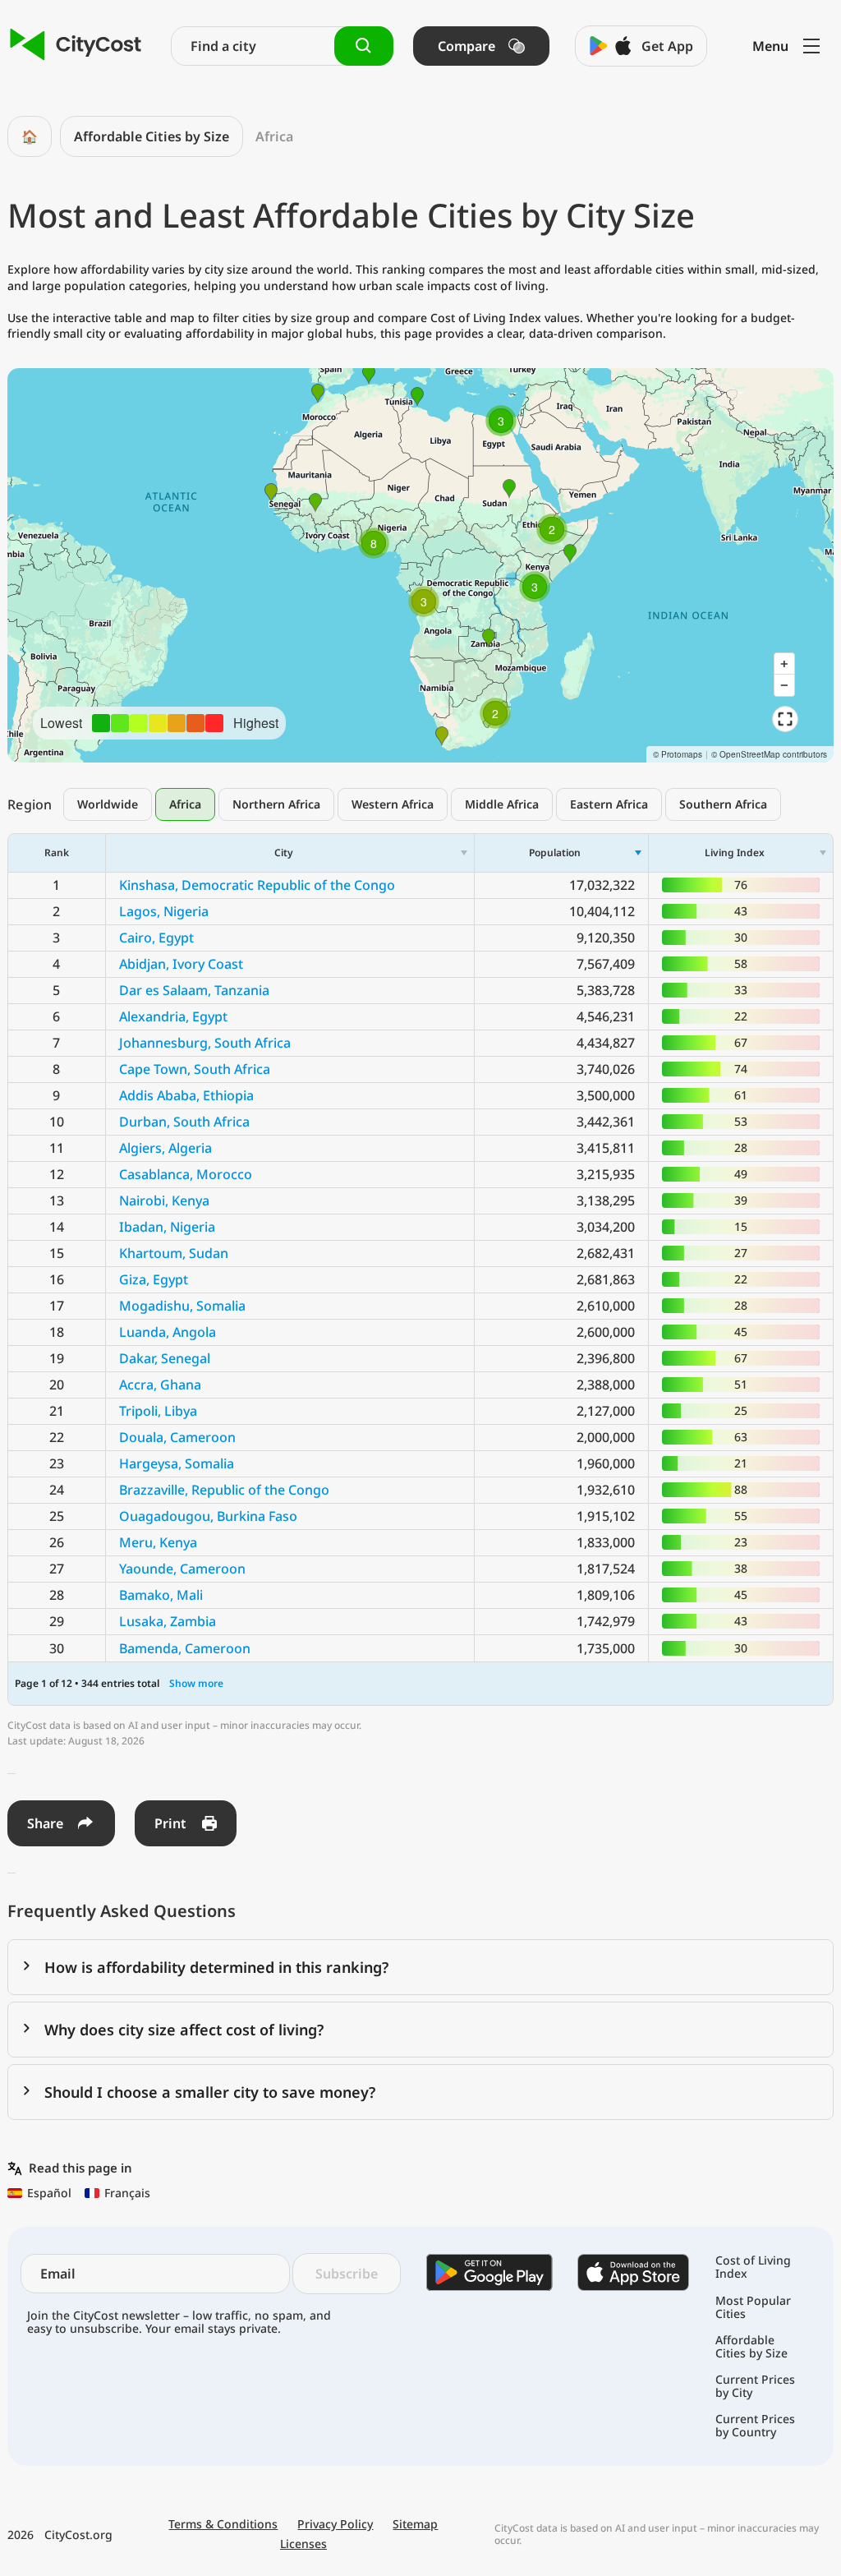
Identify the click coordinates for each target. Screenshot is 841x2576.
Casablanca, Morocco (186, 1174)
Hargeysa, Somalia (177, 1463)
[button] (424, 601)
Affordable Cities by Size (152, 136)
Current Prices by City (755, 2386)
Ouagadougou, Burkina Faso (208, 1516)
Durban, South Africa (184, 1122)
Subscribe (347, 2274)
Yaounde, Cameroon (182, 1569)
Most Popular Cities (753, 2307)
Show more (196, 1683)
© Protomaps (678, 754)
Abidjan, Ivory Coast (181, 964)
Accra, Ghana (160, 1385)
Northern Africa (276, 804)
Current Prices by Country (755, 2426)
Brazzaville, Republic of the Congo (224, 1490)
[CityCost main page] (76, 46)
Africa (185, 804)
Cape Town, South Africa (195, 1069)
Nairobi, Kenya (164, 1200)
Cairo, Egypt (156, 938)
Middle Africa (502, 804)
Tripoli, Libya (158, 1411)
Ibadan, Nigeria (167, 1227)
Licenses (303, 2544)
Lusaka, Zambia (168, 1621)
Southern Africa (723, 804)
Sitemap (415, 2524)
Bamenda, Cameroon (185, 1648)
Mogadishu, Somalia (182, 1306)
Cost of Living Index (753, 2267)
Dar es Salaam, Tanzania (194, 990)
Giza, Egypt (154, 1279)
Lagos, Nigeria (164, 911)
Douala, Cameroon (177, 1437)
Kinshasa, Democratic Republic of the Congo (257, 885)
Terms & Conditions (223, 2524)
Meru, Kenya (158, 1542)
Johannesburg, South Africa (205, 1043)
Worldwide (108, 804)
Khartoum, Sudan (174, 1253)
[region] (420, 565)
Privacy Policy (335, 2524)
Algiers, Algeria (165, 1148)
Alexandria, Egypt (173, 1016)
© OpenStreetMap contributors (769, 754)
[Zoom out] (784, 685)
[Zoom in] (784, 664)
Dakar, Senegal (165, 1358)
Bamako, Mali (161, 1595)
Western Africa (393, 804)
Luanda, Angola (168, 1332)
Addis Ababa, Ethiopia (186, 1095)
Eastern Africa (609, 804)
